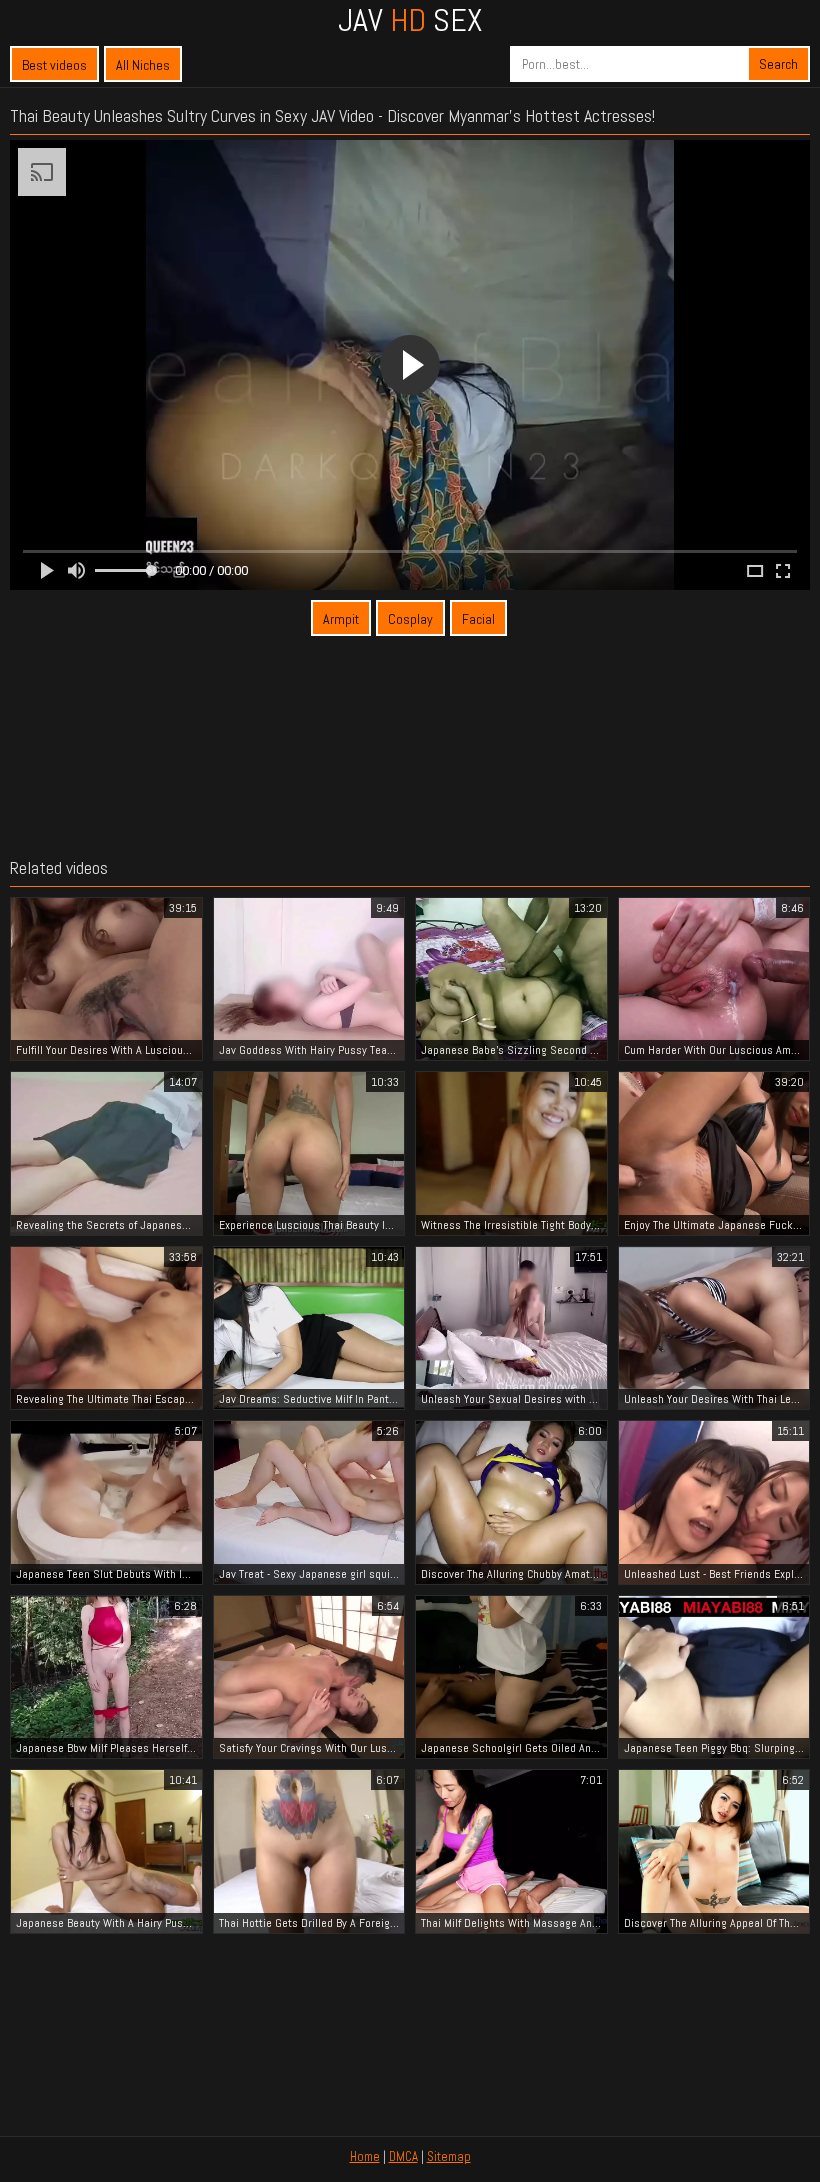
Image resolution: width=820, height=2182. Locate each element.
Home (365, 2156)
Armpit (341, 619)
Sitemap (449, 2156)
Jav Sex (410, 20)
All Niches (143, 65)
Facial (478, 619)
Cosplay (410, 619)
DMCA (403, 2156)
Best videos (54, 65)
